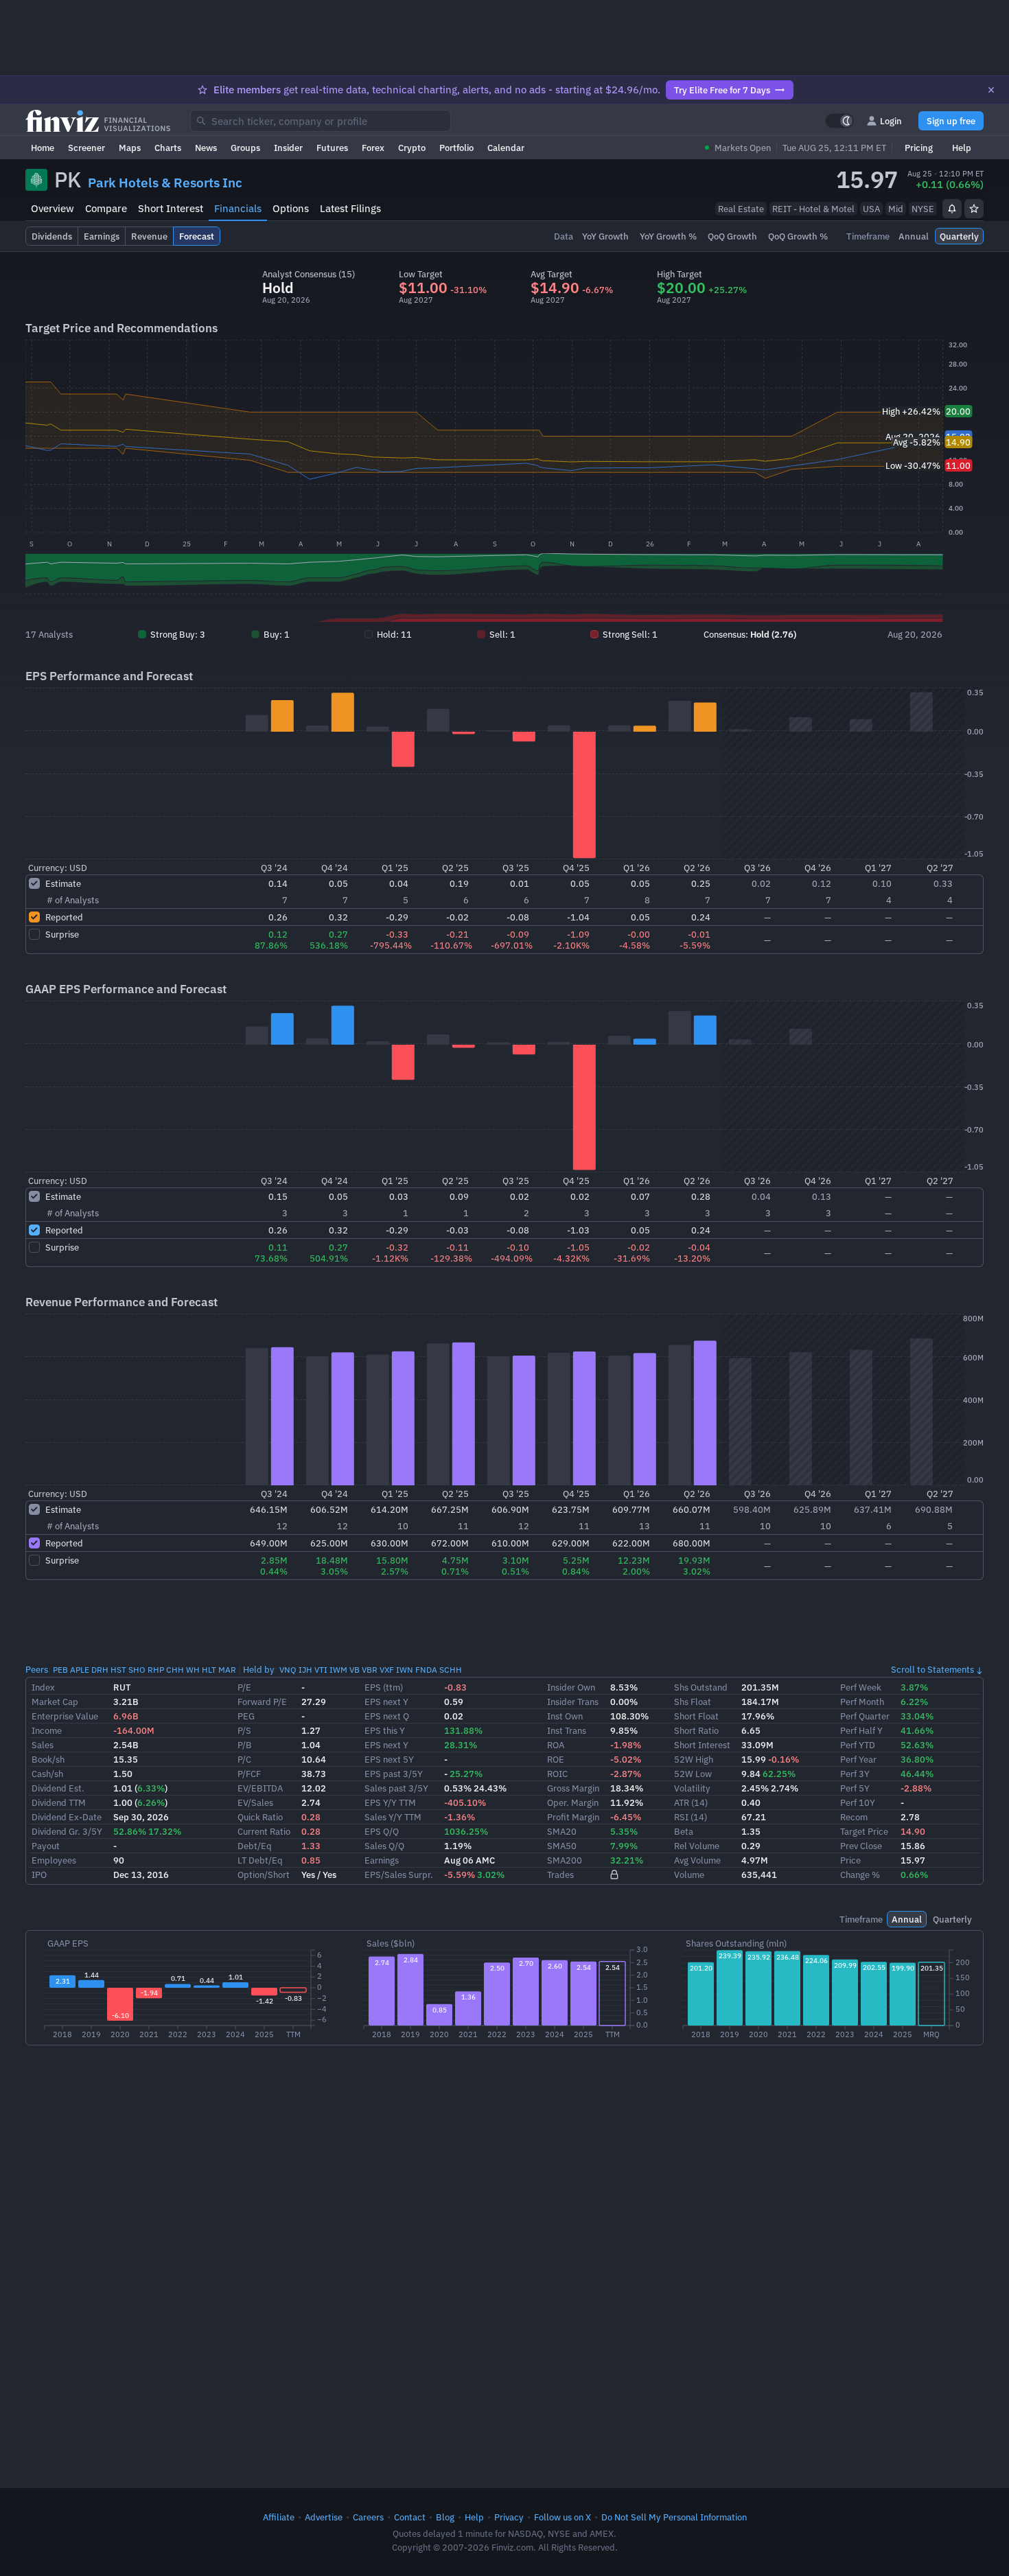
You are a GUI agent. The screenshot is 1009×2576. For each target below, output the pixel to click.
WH (193, 1670)
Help (962, 148)
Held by (259, 1669)
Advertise (324, 2517)
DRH (100, 1670)
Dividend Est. (58, 1788)
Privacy (509, 2517)
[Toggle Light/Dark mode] (839, 121)
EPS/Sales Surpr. (399, 1875)
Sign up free (951, 121)
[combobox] (321, 121)
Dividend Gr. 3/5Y (67, 1831)
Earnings (382, 1860)
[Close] (991, 90)
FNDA (426, 1670)
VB (355, 1670)
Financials (238, 208)
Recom (854, 1817)
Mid (896, 209)
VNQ (288, 1670)
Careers (368, 2517)
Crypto (412, 148)
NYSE (923, 209)
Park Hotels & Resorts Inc (165, 183)
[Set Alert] (952, 209)
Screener (86, 148)
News (206, 148)
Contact (410, 2517)
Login (891, 121)
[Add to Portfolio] (974, 209)
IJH (305, 1670)
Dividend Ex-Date (67, 1817)
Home (43, 148)
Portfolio (456, 148)
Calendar (506, 148)
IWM (338, 1670)
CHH (175, 1670)
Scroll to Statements (932, 1669)
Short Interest (171, 208)
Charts (168, 148)
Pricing (919, 148)
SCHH (451, 1670)
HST (118, 1670)
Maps (130, 148)
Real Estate (741, 209)
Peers (37, 1669)
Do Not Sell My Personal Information (674, 2517)
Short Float (696, 1716)
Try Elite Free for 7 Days (722, 90)
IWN (405, 1670)
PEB (60, 1670)
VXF (387, 1670)
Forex (373, 148)
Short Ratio (696, 1730)
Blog (445, 2517)
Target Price (864, 1831)
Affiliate (279, 2517)
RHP (156, 1670)
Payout (46, 1846)
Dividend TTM (59, 1802)
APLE (80, 1670)
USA (871, 209)
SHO (137, 1670)
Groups (245, 148)
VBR (370, 1670)
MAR (227, 1670)
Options (291, 208)
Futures (332, 148)
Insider (288, 148)
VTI (321, 1670)
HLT (209, 1670)
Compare (106, 208)
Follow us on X (563, 2517)
